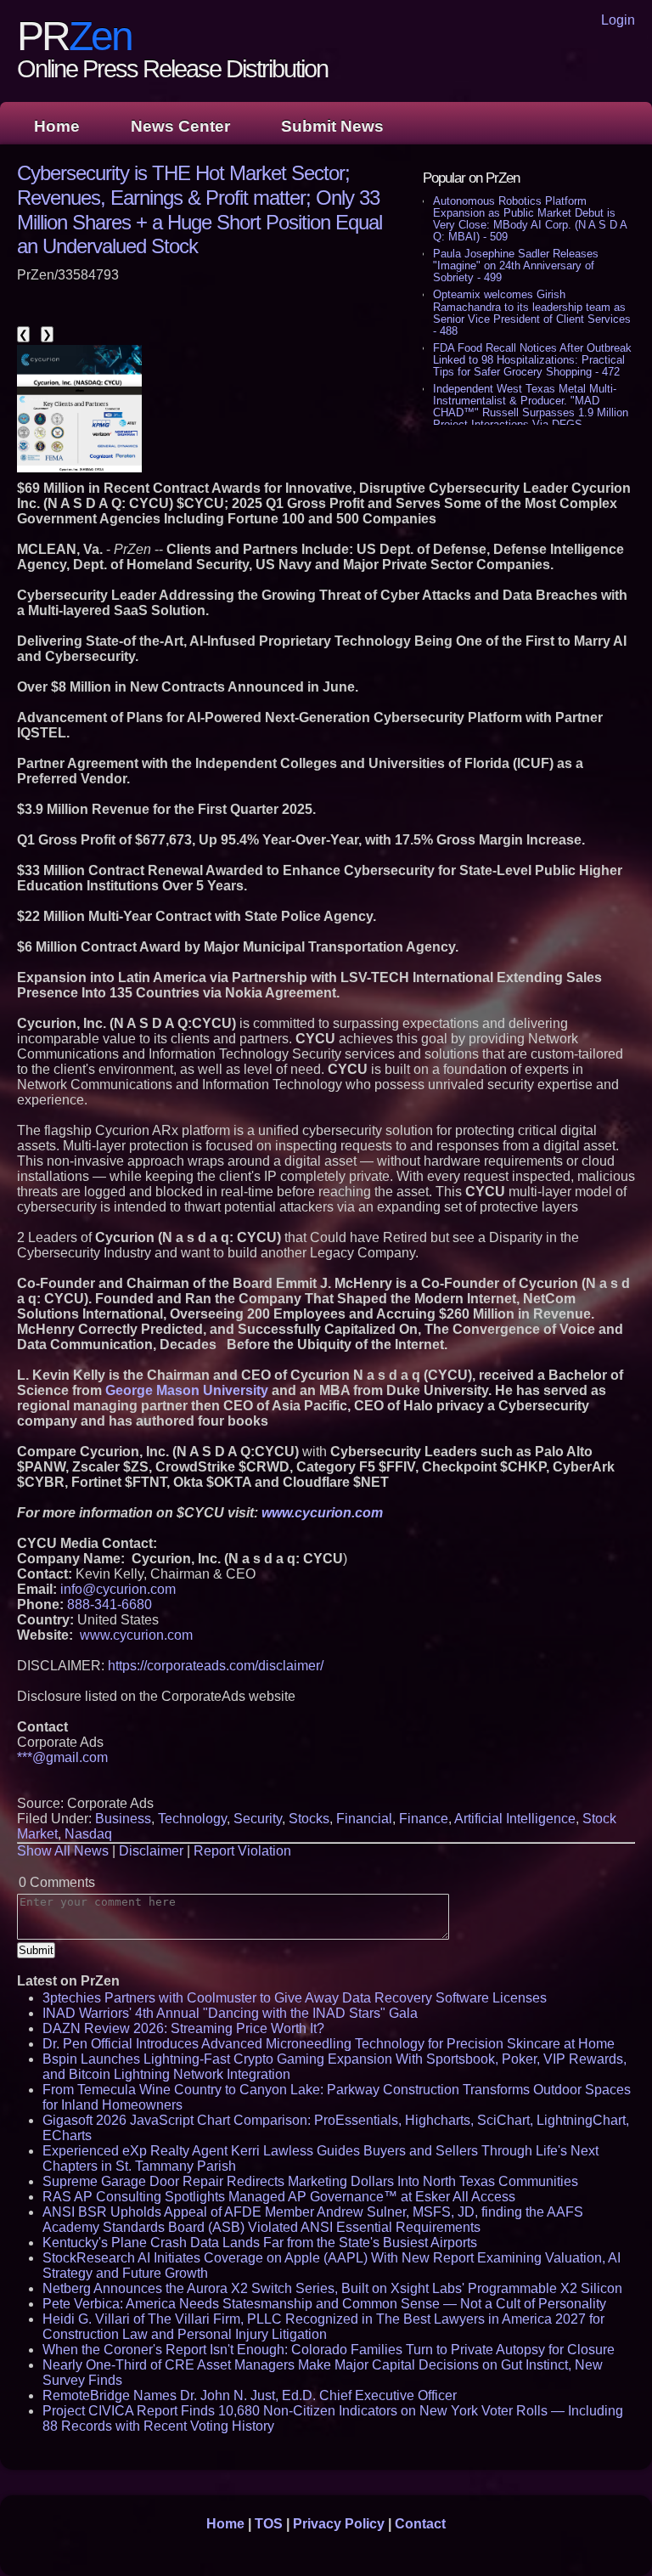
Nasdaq (88, 1834)
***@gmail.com (62, 1757)
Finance (424, 1819)
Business (123, 1819)
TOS (269, 2524)
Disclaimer (151, 1851)
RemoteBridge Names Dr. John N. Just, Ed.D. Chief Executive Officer (250, 2395)
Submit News (332, 126)
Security (258, 1819)
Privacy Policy (339, 2524)
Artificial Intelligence (515, 1819)
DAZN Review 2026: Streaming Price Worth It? (183, 2028)
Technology (192, 1819)
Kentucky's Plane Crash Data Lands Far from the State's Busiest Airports (260, 2243)
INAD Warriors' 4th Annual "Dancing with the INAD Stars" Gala (230, 2013)
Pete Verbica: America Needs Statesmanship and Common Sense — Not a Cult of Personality (324, 2304)
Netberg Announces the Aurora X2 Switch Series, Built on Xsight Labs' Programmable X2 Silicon (332, 2288)
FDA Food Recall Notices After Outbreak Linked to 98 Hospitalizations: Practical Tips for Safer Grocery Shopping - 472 (532, 360)
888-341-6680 (110, 1604)
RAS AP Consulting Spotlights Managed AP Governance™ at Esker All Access (279, 2197)
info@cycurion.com (118, 1589)
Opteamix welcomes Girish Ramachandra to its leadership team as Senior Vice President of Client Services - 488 (532, 312)
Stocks (309, 1819)
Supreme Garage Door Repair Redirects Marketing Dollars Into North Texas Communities (310, 2181)
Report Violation (242, 1851)
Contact (420, 2524)
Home (57, 126)
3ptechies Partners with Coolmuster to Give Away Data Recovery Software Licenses (295, 1998)
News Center (180, 126)
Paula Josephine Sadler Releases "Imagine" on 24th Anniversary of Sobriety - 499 (516, 266)
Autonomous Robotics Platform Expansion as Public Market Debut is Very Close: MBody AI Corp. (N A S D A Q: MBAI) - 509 (530, 219)
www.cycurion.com (136, 1635)
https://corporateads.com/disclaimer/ (216, 1666)
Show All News (63, 1851)
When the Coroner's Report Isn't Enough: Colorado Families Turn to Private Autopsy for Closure (329, 2350)
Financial (364, 1819)
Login (618, 20)
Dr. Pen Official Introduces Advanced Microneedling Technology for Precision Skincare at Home (329, 2044)
